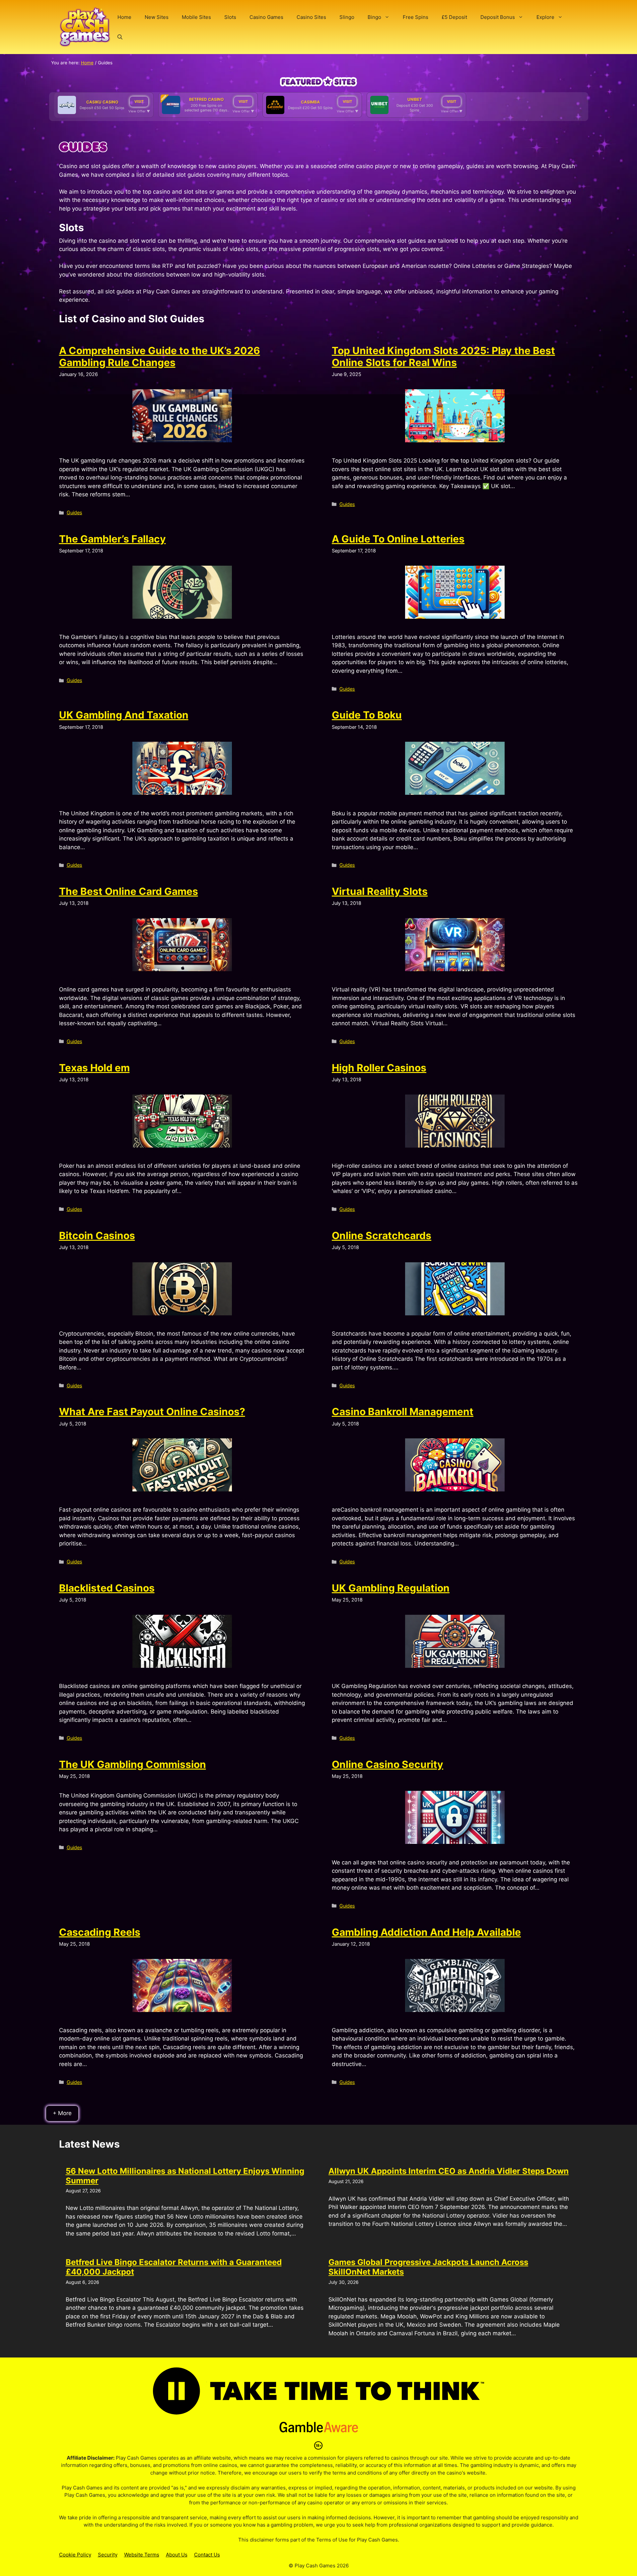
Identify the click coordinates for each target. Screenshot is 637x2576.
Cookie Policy (75, 2555)
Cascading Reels (100, 1932)
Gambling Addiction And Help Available (426, 1932)
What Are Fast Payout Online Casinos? (152, 1412)
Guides (74, 512)
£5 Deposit (454, 17)
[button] (120, 37)
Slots (230, 17)
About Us (177, 2555)
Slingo (347, 17)
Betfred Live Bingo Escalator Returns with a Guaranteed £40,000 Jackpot (174, 2267)
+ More (62, 2113)
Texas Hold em (94, 1068)
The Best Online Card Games (129, 891)
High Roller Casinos (379, 1068)
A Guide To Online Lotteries (398, 539)
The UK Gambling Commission (133, 1764)
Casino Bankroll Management (403, 1412)
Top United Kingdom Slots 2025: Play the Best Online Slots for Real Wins (443, 356)
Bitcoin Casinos (97, 1235)
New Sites (157, 17)
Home (124, 17)
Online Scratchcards (382, 1235)
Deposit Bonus (498, 17)
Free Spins (416, 17)
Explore (545, 17)
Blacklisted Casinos (107, 1588)
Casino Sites (311, 17)
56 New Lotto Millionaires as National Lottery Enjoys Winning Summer (185, 2176)
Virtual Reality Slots (380, 891)
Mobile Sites (196, 17)
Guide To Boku (367, 715)
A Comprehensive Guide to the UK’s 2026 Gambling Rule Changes (160, 356)
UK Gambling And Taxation (124, 715)
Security (108, 2555)
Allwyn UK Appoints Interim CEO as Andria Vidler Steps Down (449, 2171)
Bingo (374, 17)
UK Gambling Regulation (391, 1588)
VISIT (139, 101)
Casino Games (266, 17)
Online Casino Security (388, 1764)
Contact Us (207, 2555)
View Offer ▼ (139, 111)
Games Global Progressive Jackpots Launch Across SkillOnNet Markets (428, 2267)
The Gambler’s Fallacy (112, 539)
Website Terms (142, 2555)
